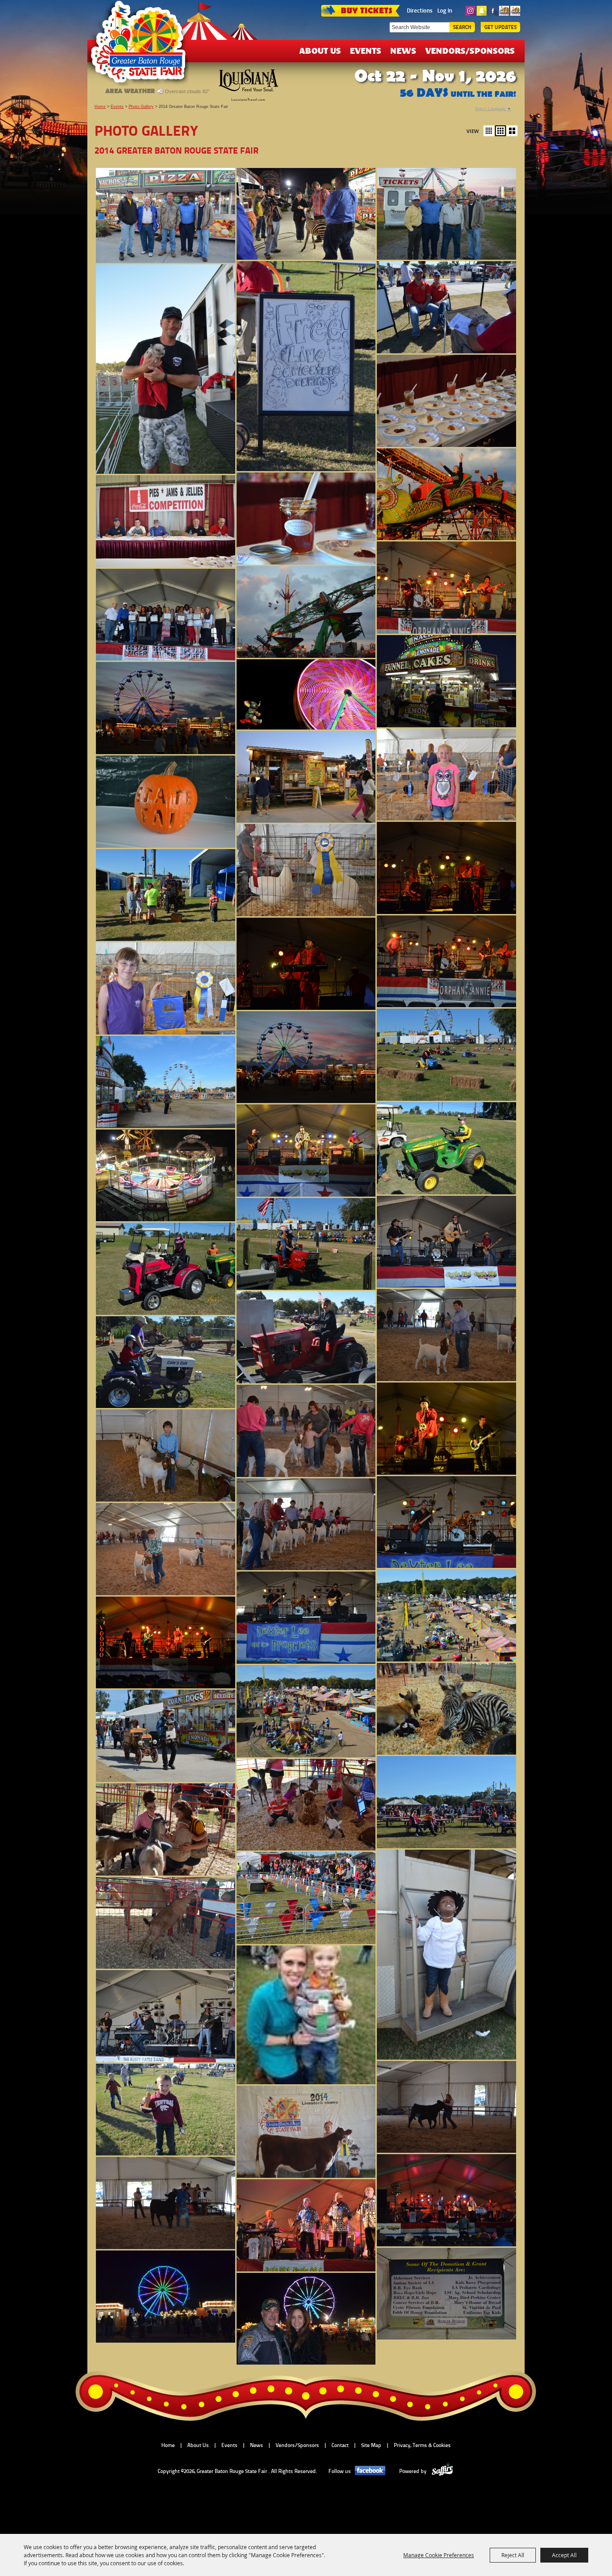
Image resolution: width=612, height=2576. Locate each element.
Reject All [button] (513, 2555)
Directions (420, 10)
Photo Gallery (141, 107)
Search (462, 27)
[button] (489, 131)
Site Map (371, 2445)
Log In (445, 10)
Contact (340, 2445)
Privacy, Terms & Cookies (422, 2445)
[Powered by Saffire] (442, 2471)
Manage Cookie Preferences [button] (439, 2555)
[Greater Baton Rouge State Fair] (142, 46)
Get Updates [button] (500, 27)
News (403, 50)
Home (100, 107)
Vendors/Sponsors (470, 50)
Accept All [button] (564, 2555)
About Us (320, 50)
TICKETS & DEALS (360, 10)
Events (366, 50)
